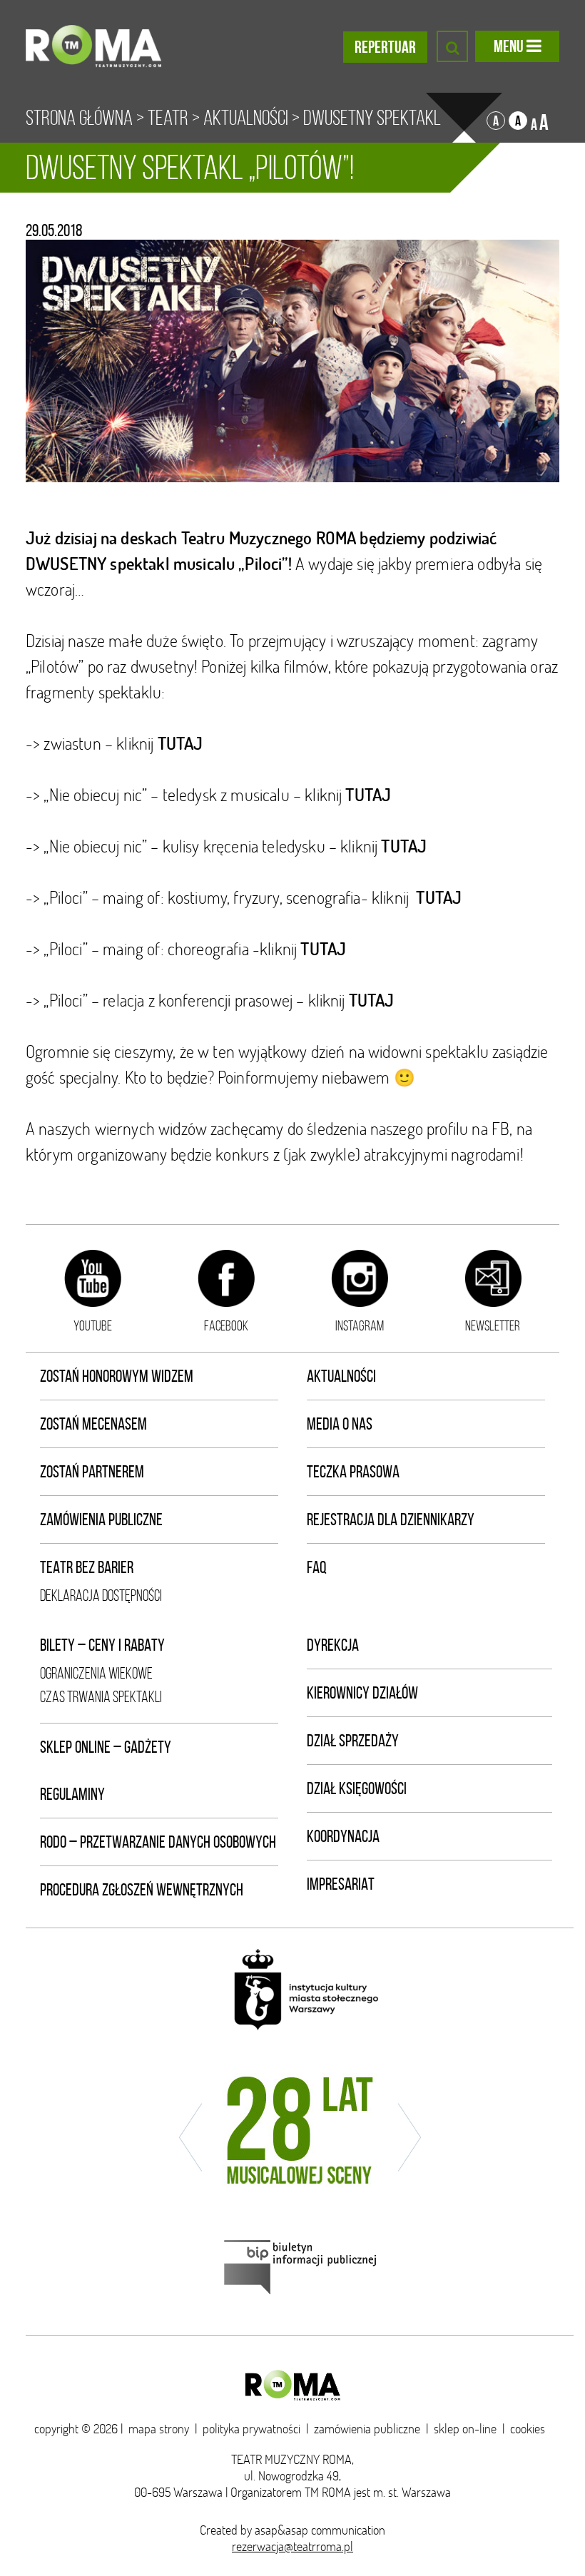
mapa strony (159, 2429)
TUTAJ (372, 1000)
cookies (528, 2429)
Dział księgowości (357, 1788)
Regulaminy (72, 1794)
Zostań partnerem (92, 1472)
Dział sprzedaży (353, 1741)
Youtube (93, 1325)
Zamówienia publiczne (101, 1519)
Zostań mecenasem (93, 1424)
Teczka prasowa (353, 1472)
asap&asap (281, 2530)
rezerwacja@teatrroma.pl (292, 2546)
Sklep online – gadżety (106, 1747)
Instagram (360, 1325)
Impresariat (341, 1884)
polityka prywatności (251, 2429)
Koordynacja (343, 1836)
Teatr (168, 118)
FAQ (317, 1567)
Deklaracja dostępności (101, 1595)
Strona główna (79, 118)
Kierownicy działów (362, 1693)
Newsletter (493, 1325)
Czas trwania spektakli (101, 1697)
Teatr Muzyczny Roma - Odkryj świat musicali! (93, 46)
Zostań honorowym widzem (117, 1376)
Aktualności (246, 118)
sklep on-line (465, 2429)
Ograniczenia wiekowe (96, 1673)
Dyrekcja (333, 1645)
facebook (226, 1325)
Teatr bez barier (87, 1567)
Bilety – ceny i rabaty (102, 1645)
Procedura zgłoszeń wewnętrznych (142, 1890)
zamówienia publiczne (367, 2429)
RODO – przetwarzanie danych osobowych (158, 1842)
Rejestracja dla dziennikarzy (391, 1519)
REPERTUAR (385, 47)
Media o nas (340, 1424)
